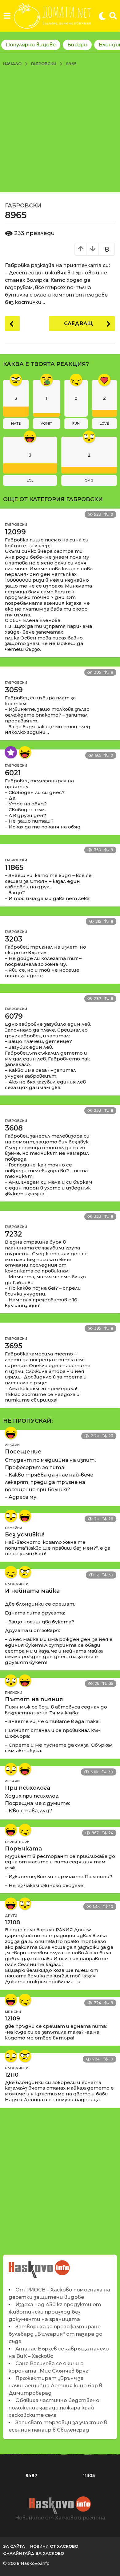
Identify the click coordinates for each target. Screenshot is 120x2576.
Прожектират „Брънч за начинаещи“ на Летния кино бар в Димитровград (55, 2386)
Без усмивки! (25, 1535)
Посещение (23, 1452)
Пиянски (14, 1693)
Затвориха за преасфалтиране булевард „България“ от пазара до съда (56, 2334)
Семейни (14, 1528)
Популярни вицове (31, 45)
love (104, 423)
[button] (7, 16)
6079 (14, 1016)
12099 (15, 532)
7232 (14, 1234)
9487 (31, 2476)
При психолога (28, 1788)
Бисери (77, 45)
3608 (14, 1128)
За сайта (14, 2546)
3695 (14, 1346)
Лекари (12, 1445)
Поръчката (23, 1849)
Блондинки (17, 1584)
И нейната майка (32, 1591)
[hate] (25, 1572)
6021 (13, 773)
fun (76, 423)
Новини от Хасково (54, 2546)
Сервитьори (17, 1842)
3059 (14, 690)
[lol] (25, 752)
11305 (89, 2476)
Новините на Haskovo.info (40, 2266)
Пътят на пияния (34, 1699)
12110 (12, 2075)
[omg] (11, 1516)
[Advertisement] (60, 129)
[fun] (11, 1572)
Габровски (23, 206)
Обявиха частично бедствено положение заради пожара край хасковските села (54, 2408)
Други (11, 1916)
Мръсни (13, 2012)
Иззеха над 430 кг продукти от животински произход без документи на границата (55, 2312)
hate (16, 423)
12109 (12, 2019)
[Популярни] (11, 752)
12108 (12, 1922)
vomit (46, 423)
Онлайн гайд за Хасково (34, 2553)
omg (89, 480)
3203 (14, 939)
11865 (14, 867)
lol (30, 480)
